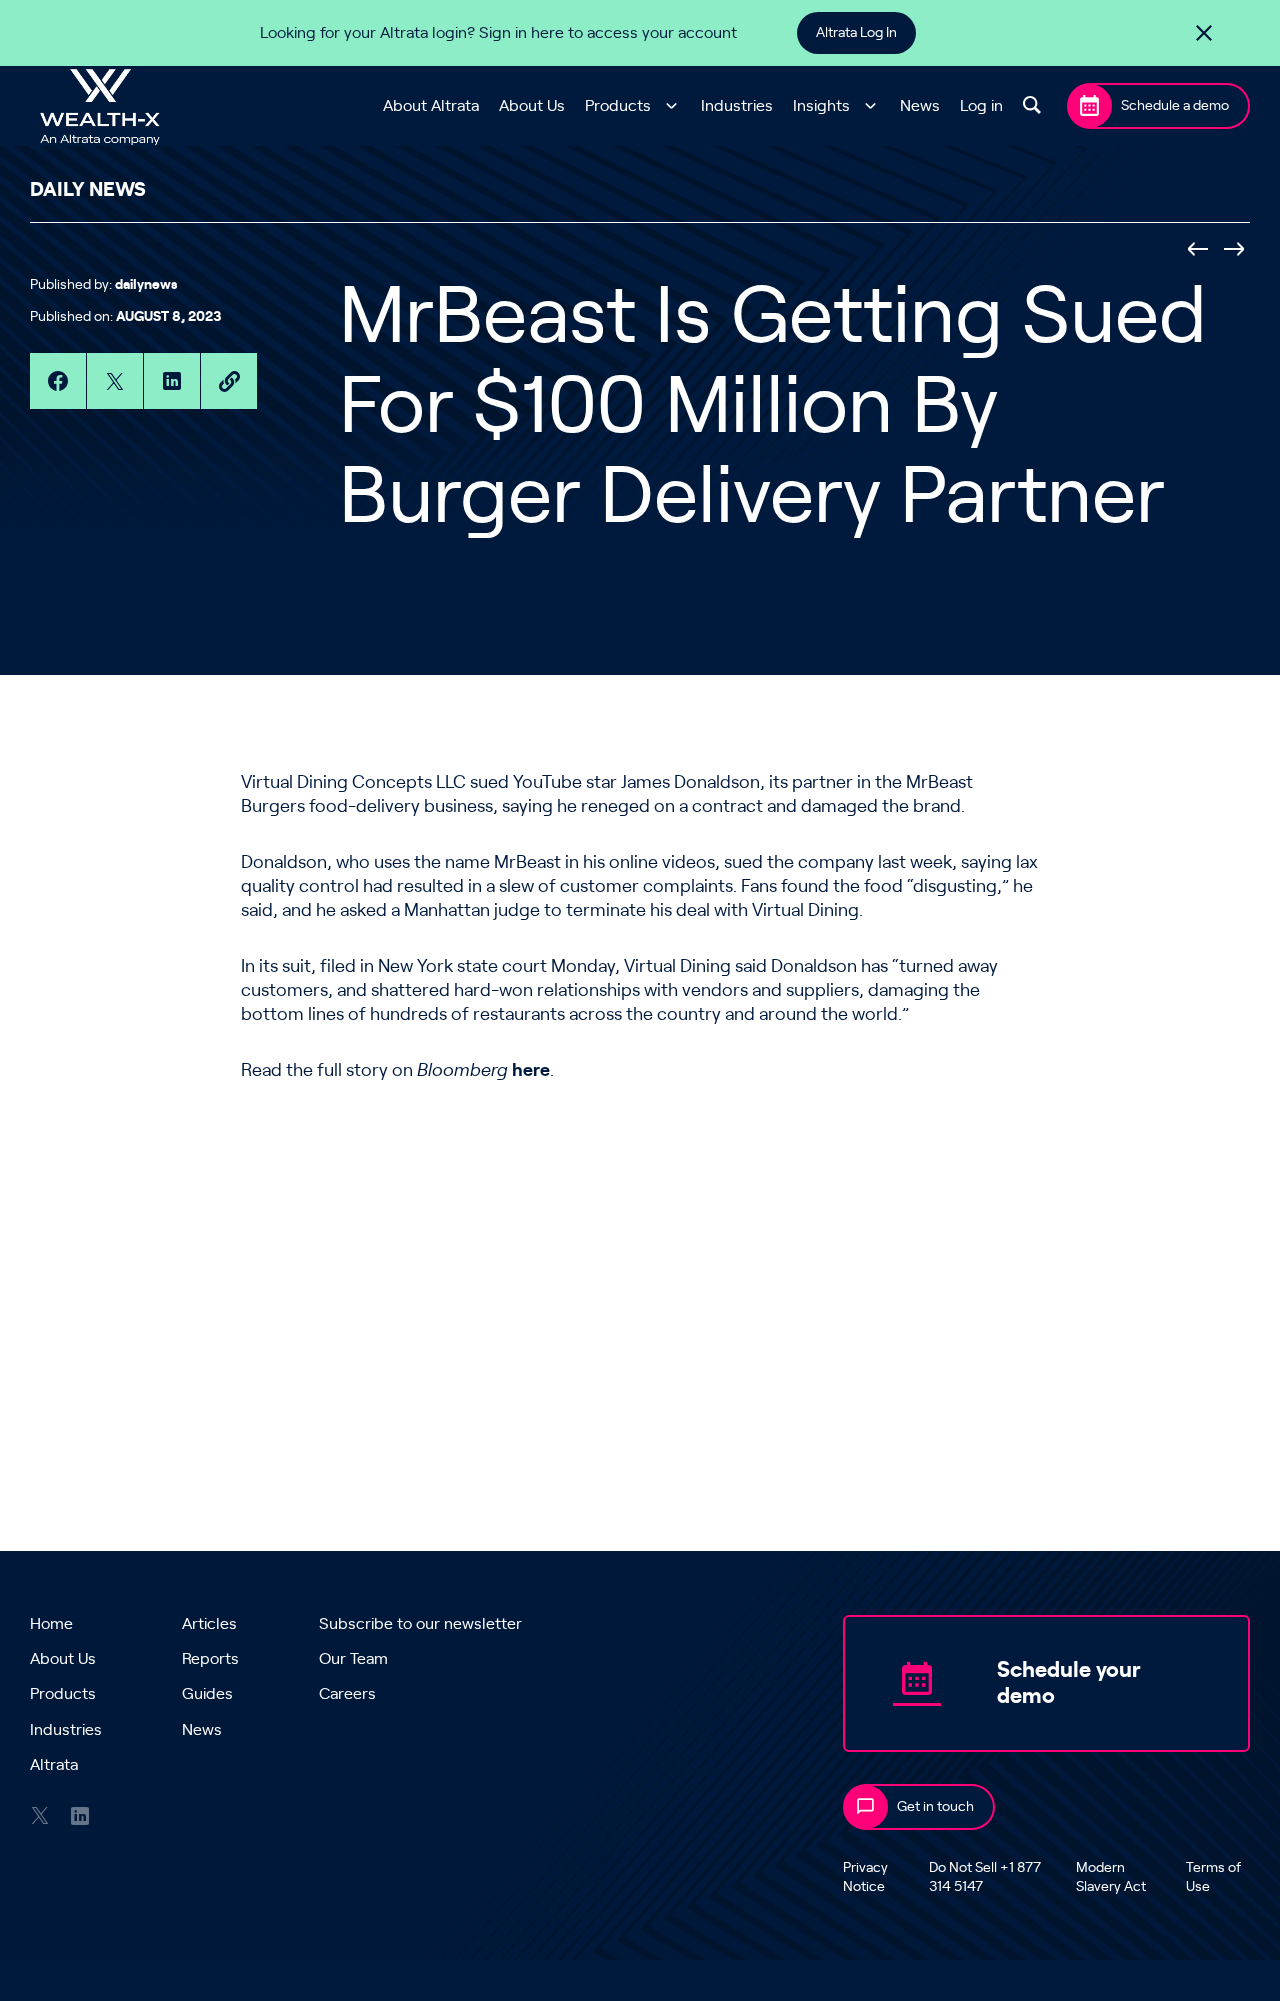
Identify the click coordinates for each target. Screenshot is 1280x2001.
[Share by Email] (229, 381)
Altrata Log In (856, 33)
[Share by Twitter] (115, 381)
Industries (737, 106)
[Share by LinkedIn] (172, 381)
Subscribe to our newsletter (420, 1624)
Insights (821, 106)
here (531, 1071)
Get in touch (935, 1807)
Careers (347, 1694)
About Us (532, 106)
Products (618, 106)
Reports (210, 1659)
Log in (981, 106)
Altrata (54, 1765)
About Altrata (431, 106)
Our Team (353, 1659)
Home (51, 1624)
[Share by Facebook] (58, 381)
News (920, 106)
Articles (209, 1624)
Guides (207, 1694)
